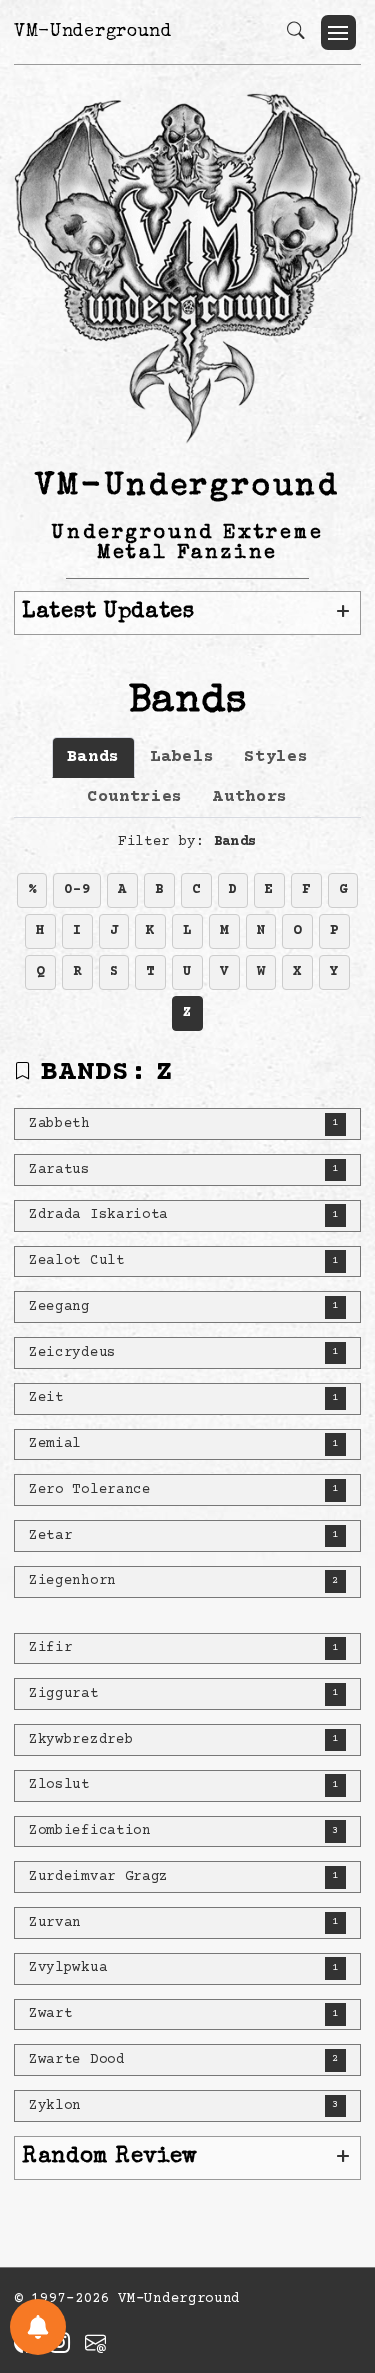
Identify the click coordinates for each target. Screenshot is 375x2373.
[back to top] (334, 2227)
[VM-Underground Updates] (38, 2327)
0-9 (77, 890)
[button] (338, 32)
